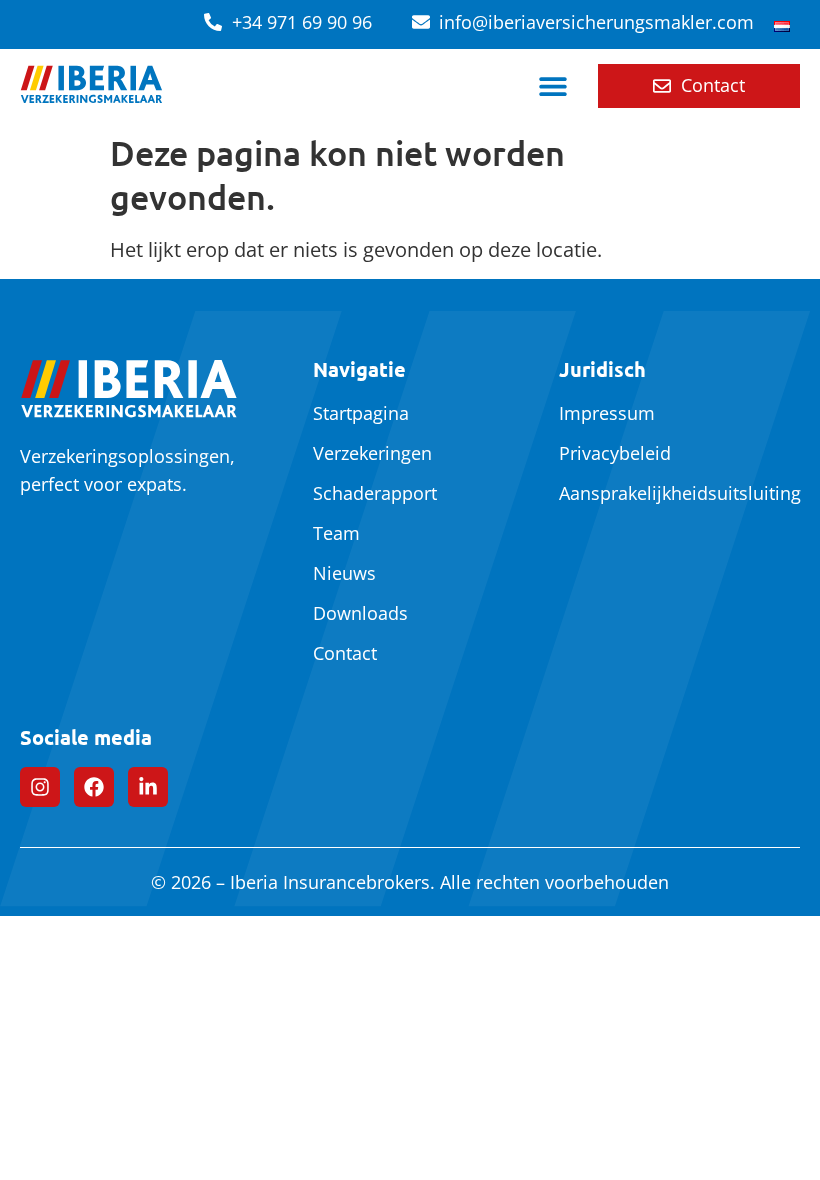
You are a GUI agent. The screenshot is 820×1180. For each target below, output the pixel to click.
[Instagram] (40, 787)
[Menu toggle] (553, 86)
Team (336, 533)
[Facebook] (94, 787)
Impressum (607, 413)
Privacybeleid (615, 453)
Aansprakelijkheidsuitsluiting (672, 493)
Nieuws (344, 573)
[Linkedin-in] (148, 787)
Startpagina (361, 413)
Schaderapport (375, 493)
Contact (345, 653)
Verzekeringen (372, 453)
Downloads (360, 613)
